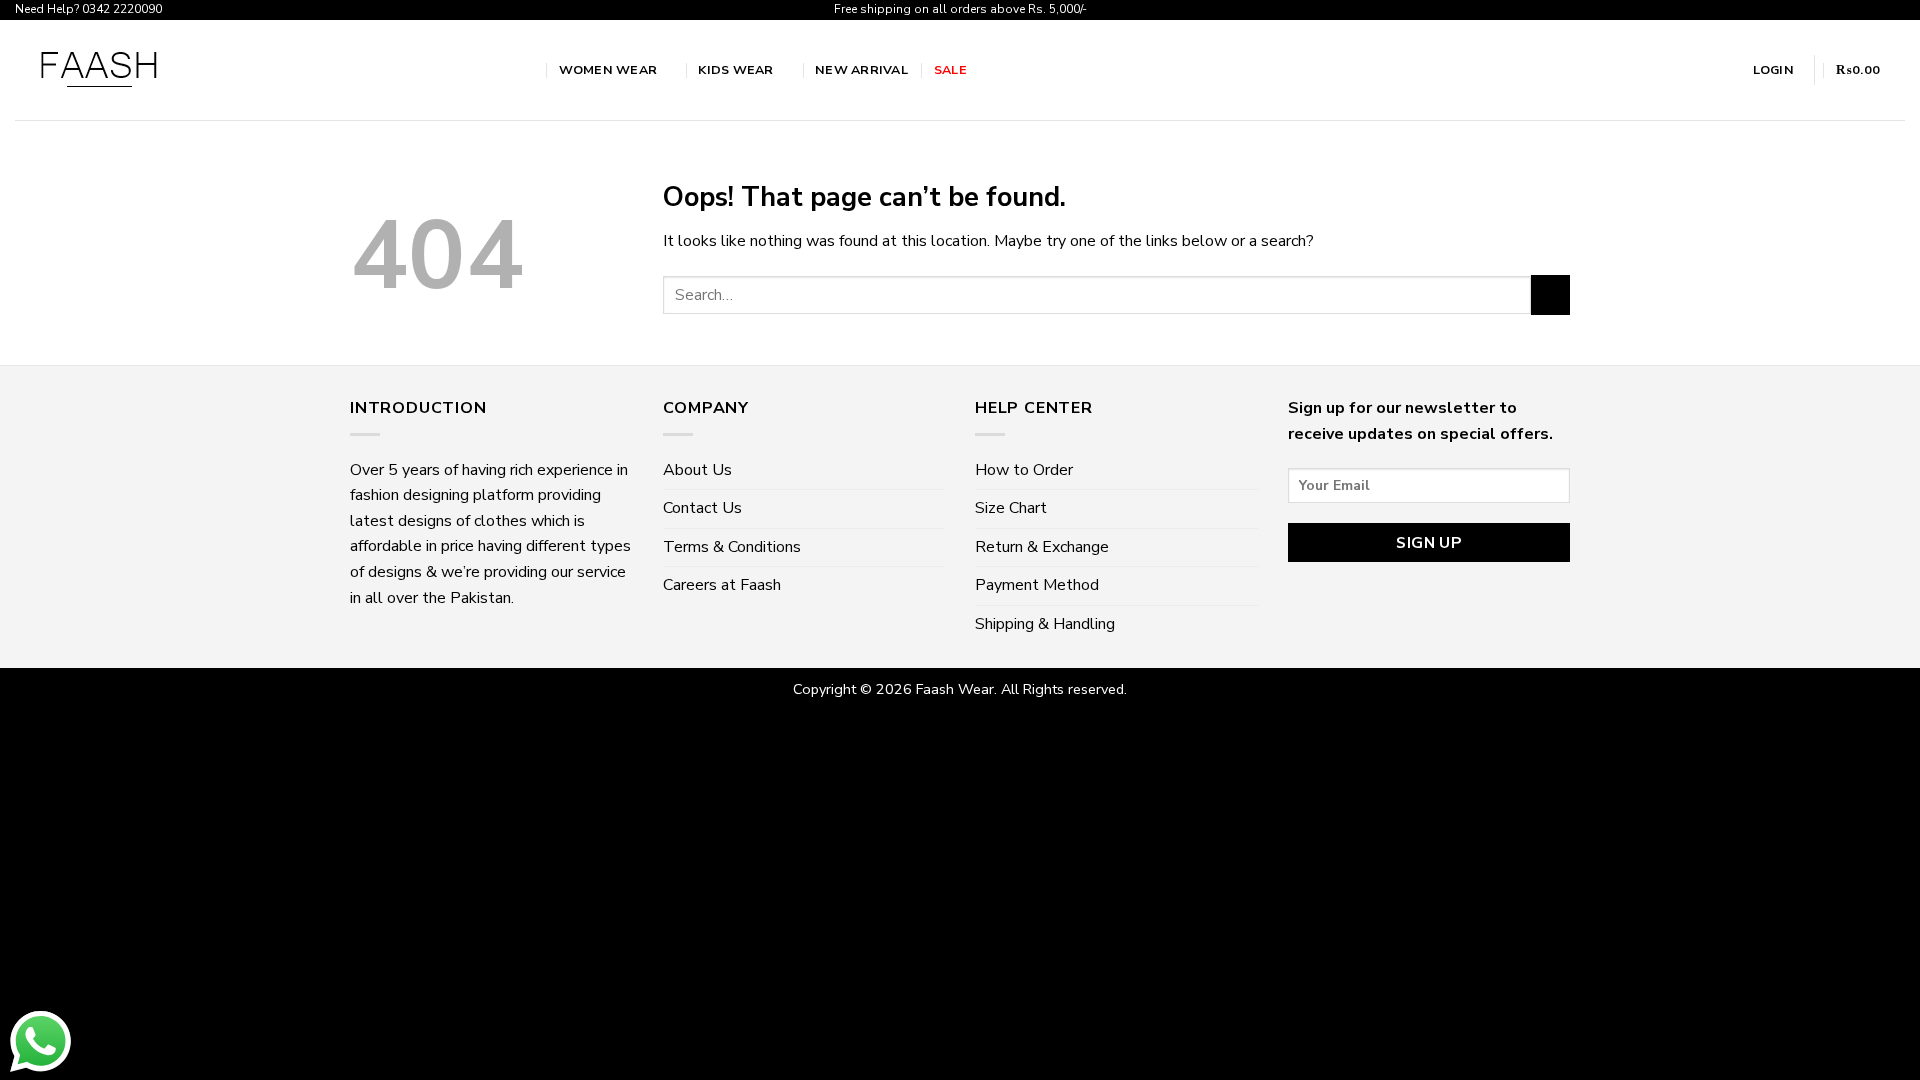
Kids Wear (735, 69)
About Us (697, 470)
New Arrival (861, 69)
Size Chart (1011, 508)
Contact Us (702, 508)
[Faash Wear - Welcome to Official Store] (251, 70)
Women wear (608, 69)
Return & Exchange (1042, 547)
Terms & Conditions (732, 547)
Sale (950, 69)
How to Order (1024, 470)
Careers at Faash (722, 585)
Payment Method (1037, 585)
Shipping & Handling (1045, 624)
